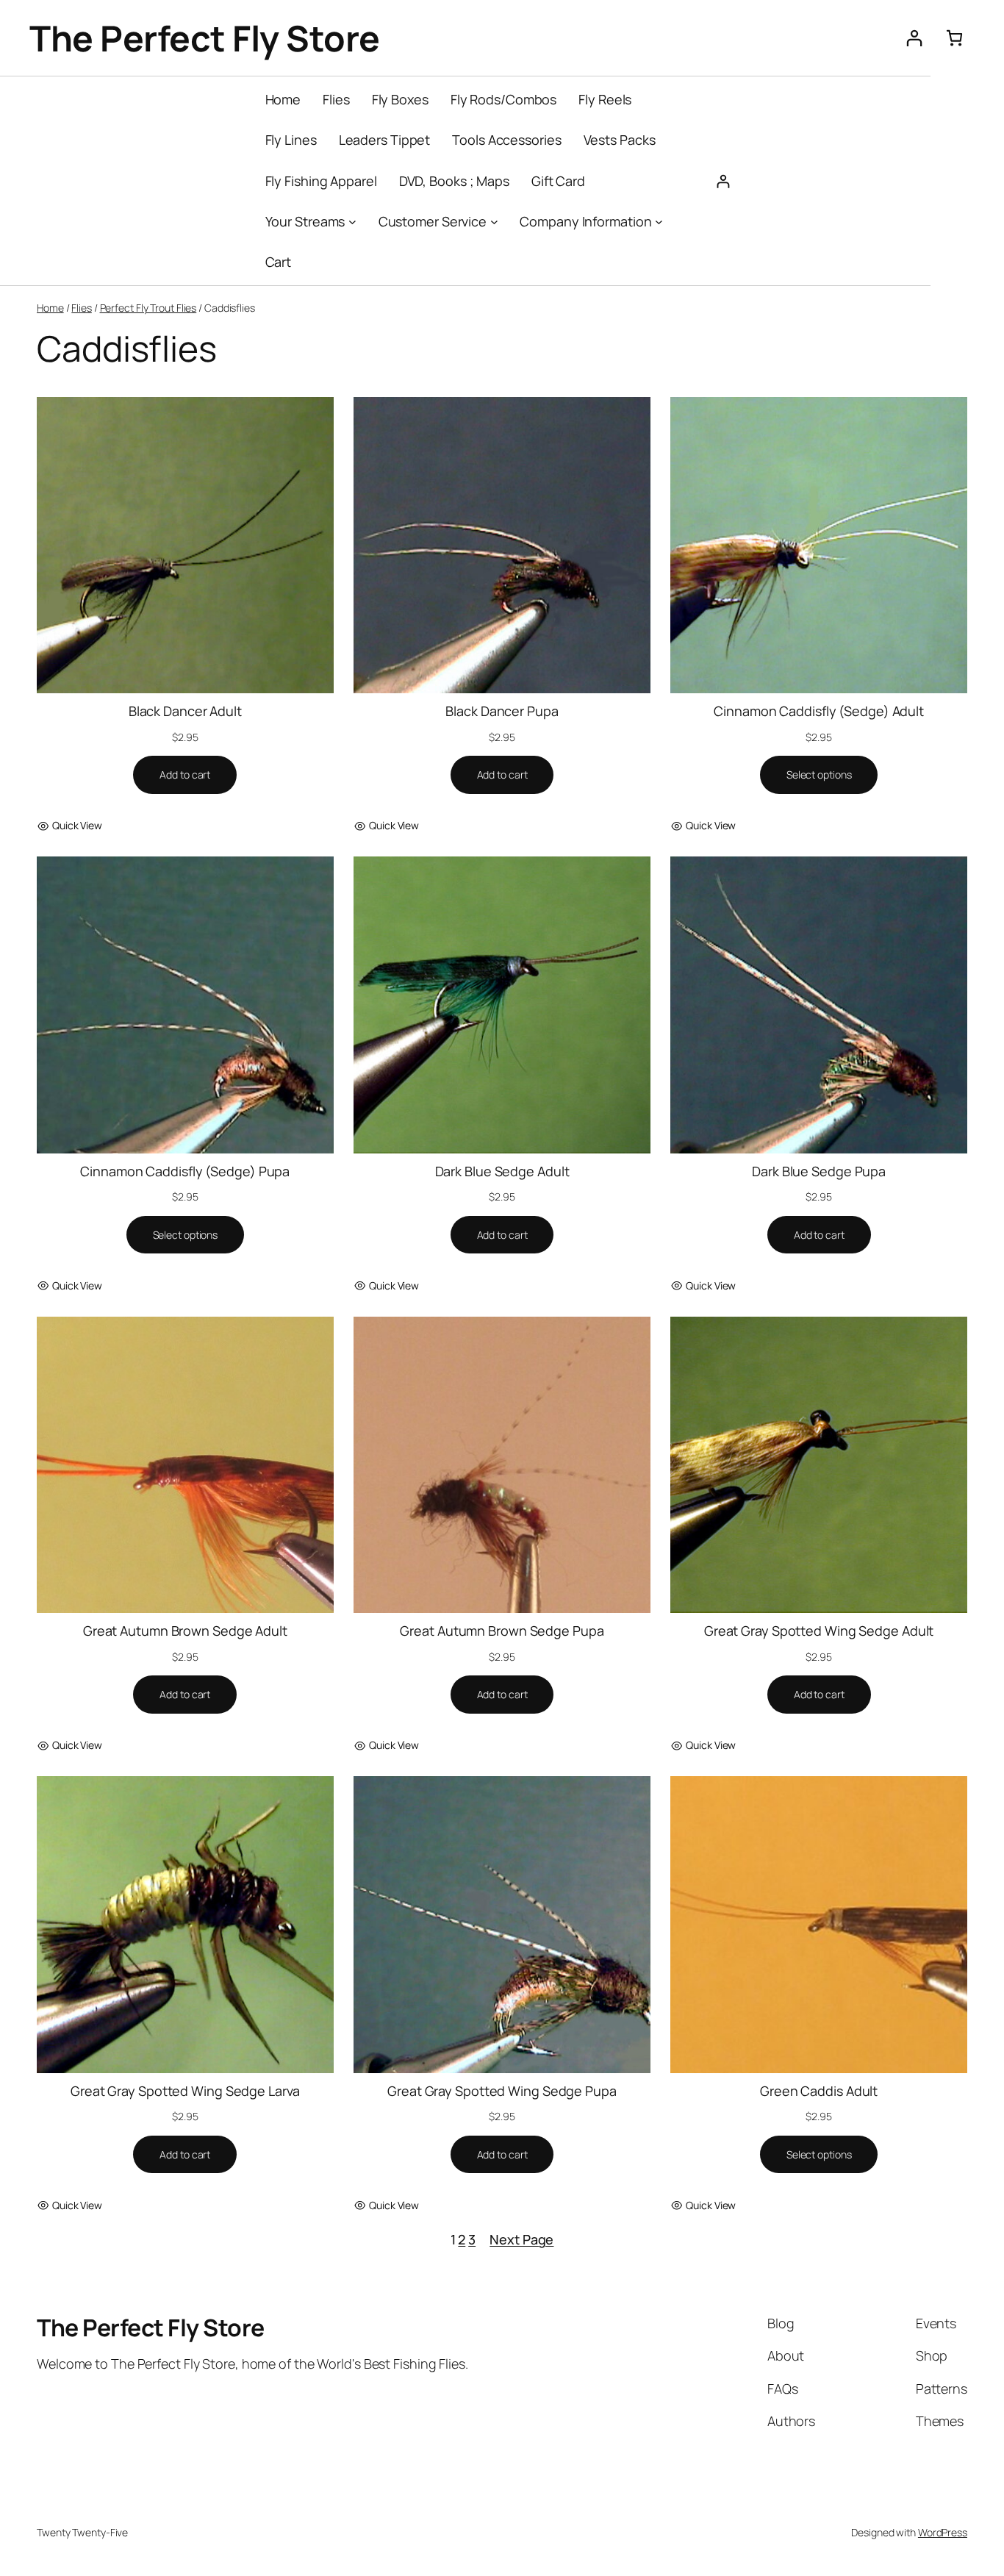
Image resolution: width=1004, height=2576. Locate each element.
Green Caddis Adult (819, 2091)
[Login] (914, 38)
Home (50, 308)
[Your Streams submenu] (352, 222)
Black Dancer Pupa (502, 711)
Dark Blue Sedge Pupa (819, 1171)
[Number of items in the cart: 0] (954, 38)
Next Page (521, 2239)
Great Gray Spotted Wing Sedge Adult (819, 1631)
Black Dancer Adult (185, 711)
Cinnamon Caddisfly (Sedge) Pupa (185, 1171)
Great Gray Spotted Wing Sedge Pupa (502, 2091)
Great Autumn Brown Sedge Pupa (502, 1631)
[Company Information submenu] (659, 222)
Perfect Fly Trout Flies (148, 308)
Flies (82, 308)
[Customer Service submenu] (494, 222)
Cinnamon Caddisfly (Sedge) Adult (819, 711)
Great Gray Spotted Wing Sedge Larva (185, 2091)
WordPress (943, 2532)
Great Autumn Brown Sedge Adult (185, 1631)
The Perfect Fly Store (205, 38)
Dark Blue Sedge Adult (502, 1171)
